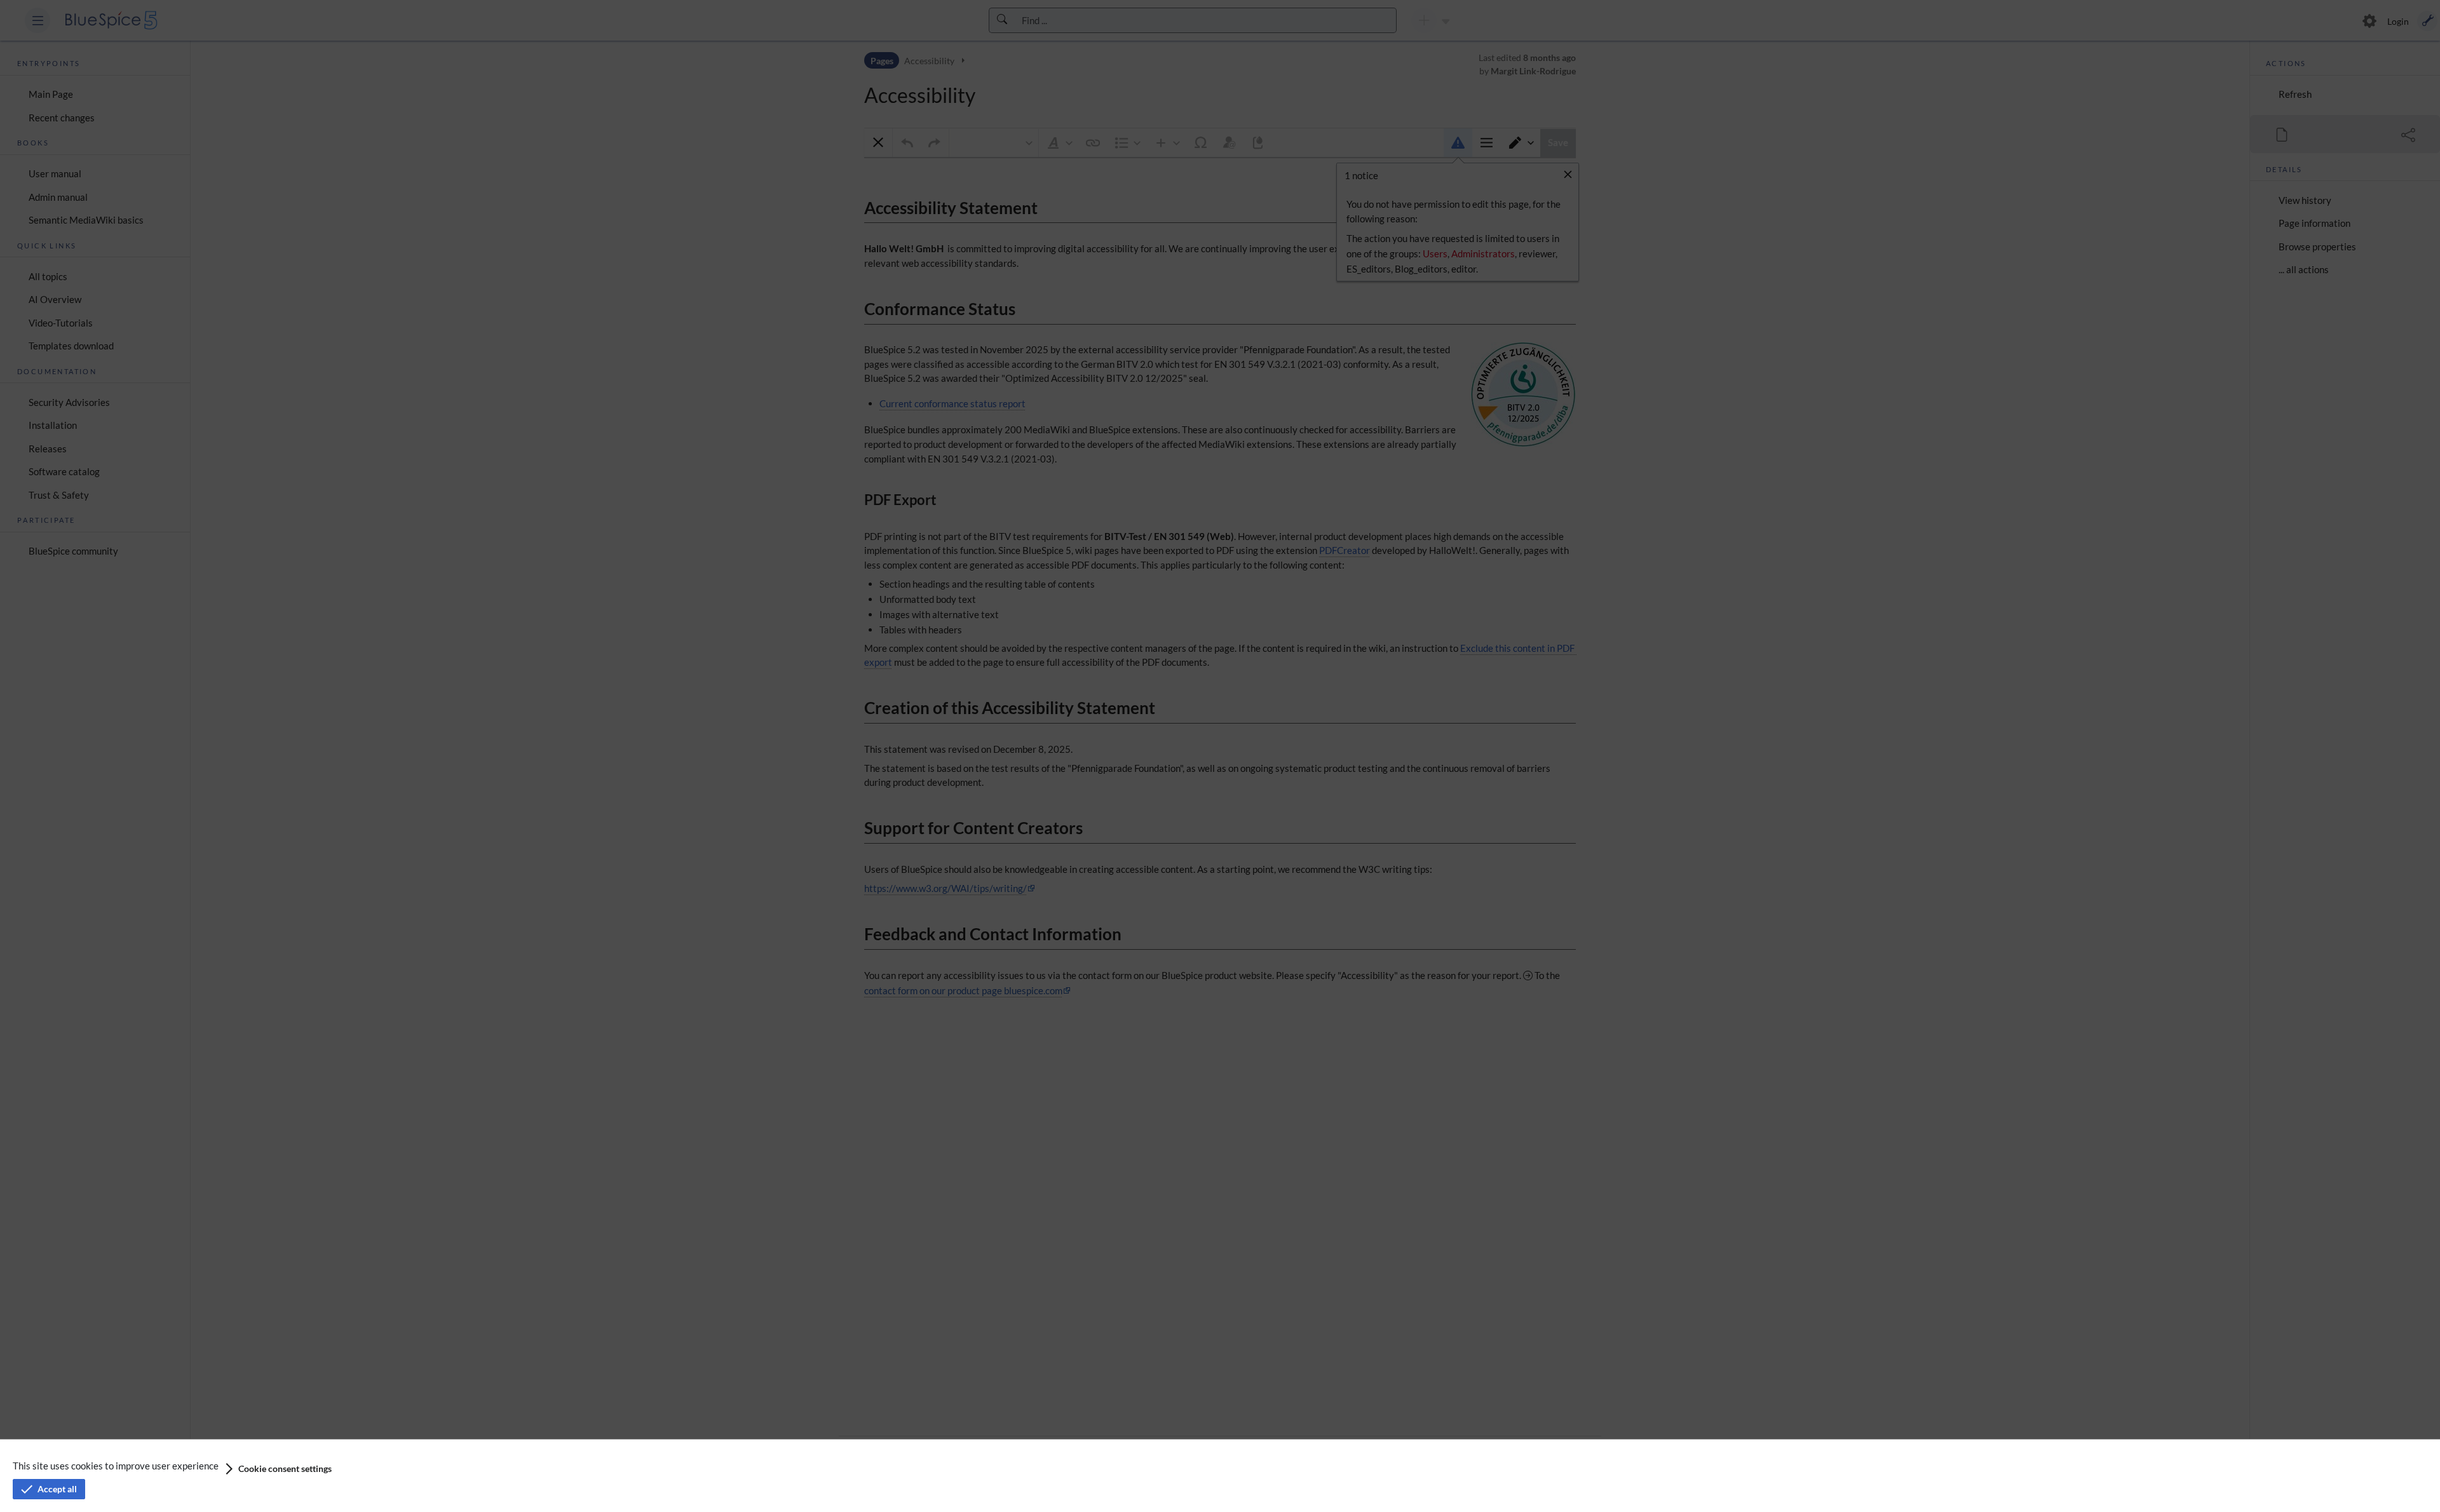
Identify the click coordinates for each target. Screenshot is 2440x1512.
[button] (277, 1469)
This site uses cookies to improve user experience (116, 1466)
